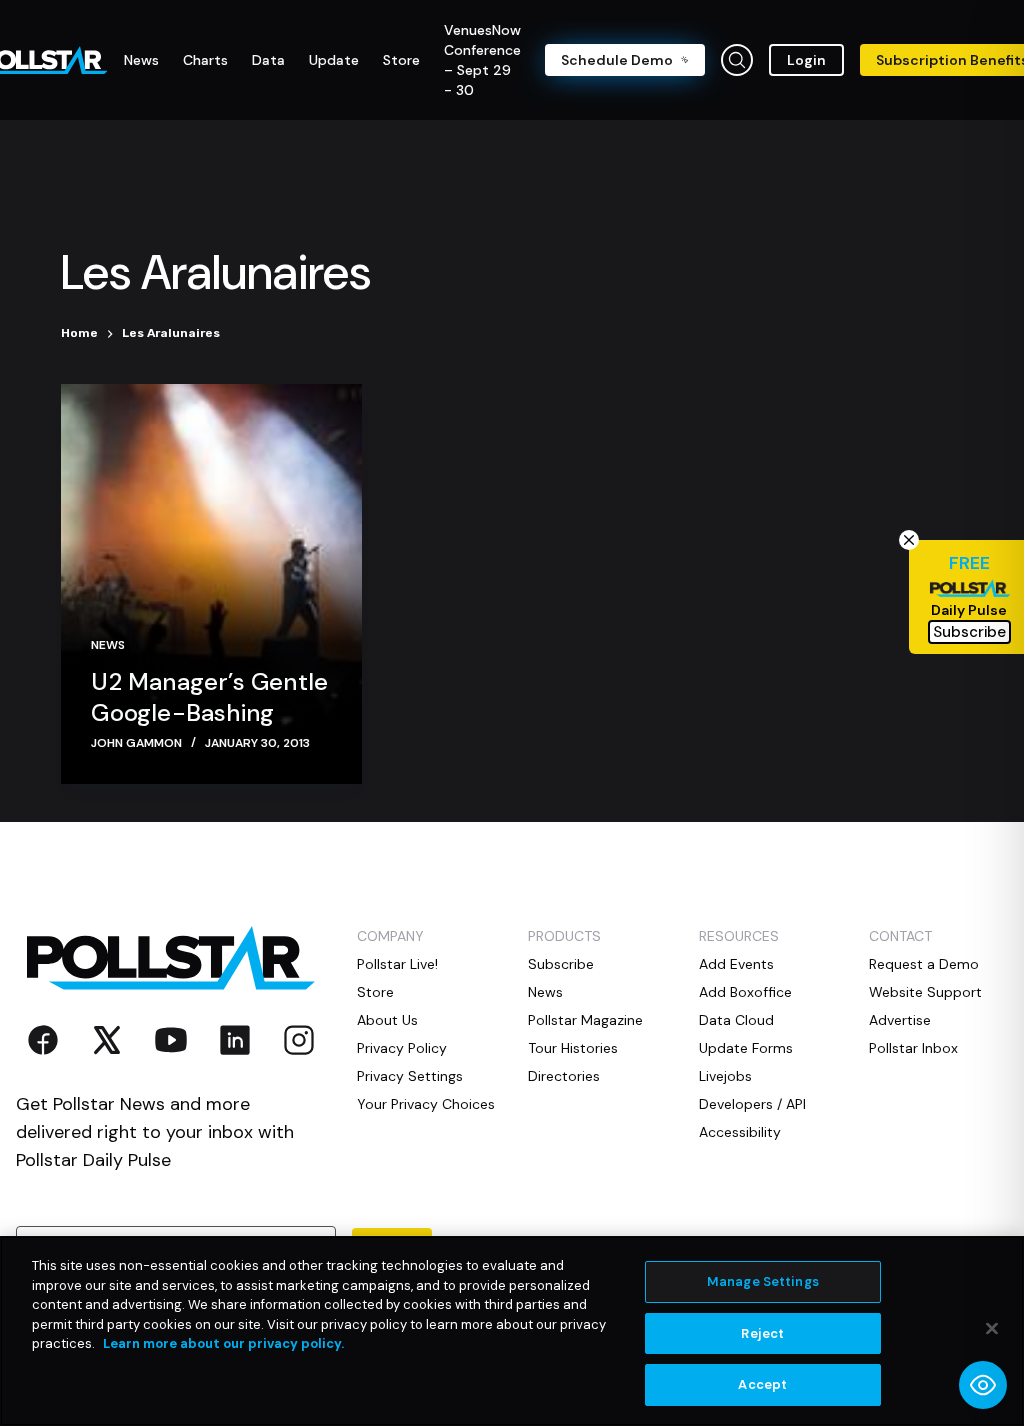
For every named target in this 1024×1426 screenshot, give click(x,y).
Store (375, 992)
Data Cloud (736, 1020)
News (108, 645)
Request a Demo (924, 964)
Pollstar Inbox (913, 1048)
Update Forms (746, 1048)
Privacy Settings (410, 1076)
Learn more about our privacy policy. (223, 1343)
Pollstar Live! (397, 964)
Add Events (736, 964)
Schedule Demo (617, 60)
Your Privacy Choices (426, 1104)
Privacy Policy (402, 1048)
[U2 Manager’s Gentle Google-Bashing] (211, 584)
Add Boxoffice (745, 992)
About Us (387, 1020)
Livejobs (725, 1076)
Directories (564, 1076)
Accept (762, 1384)
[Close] (992, 1329)
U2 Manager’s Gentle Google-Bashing (209, 697)
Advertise (900, 1020)
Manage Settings (763, 1281)
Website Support (925, 992)
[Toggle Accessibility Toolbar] (983, 1385)
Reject (762, 1333)
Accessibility (740, 1132)
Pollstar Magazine (585, 1020)
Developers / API (752, 1104)
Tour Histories (573, 1048)
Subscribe (561, 964)
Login (806, 60)
